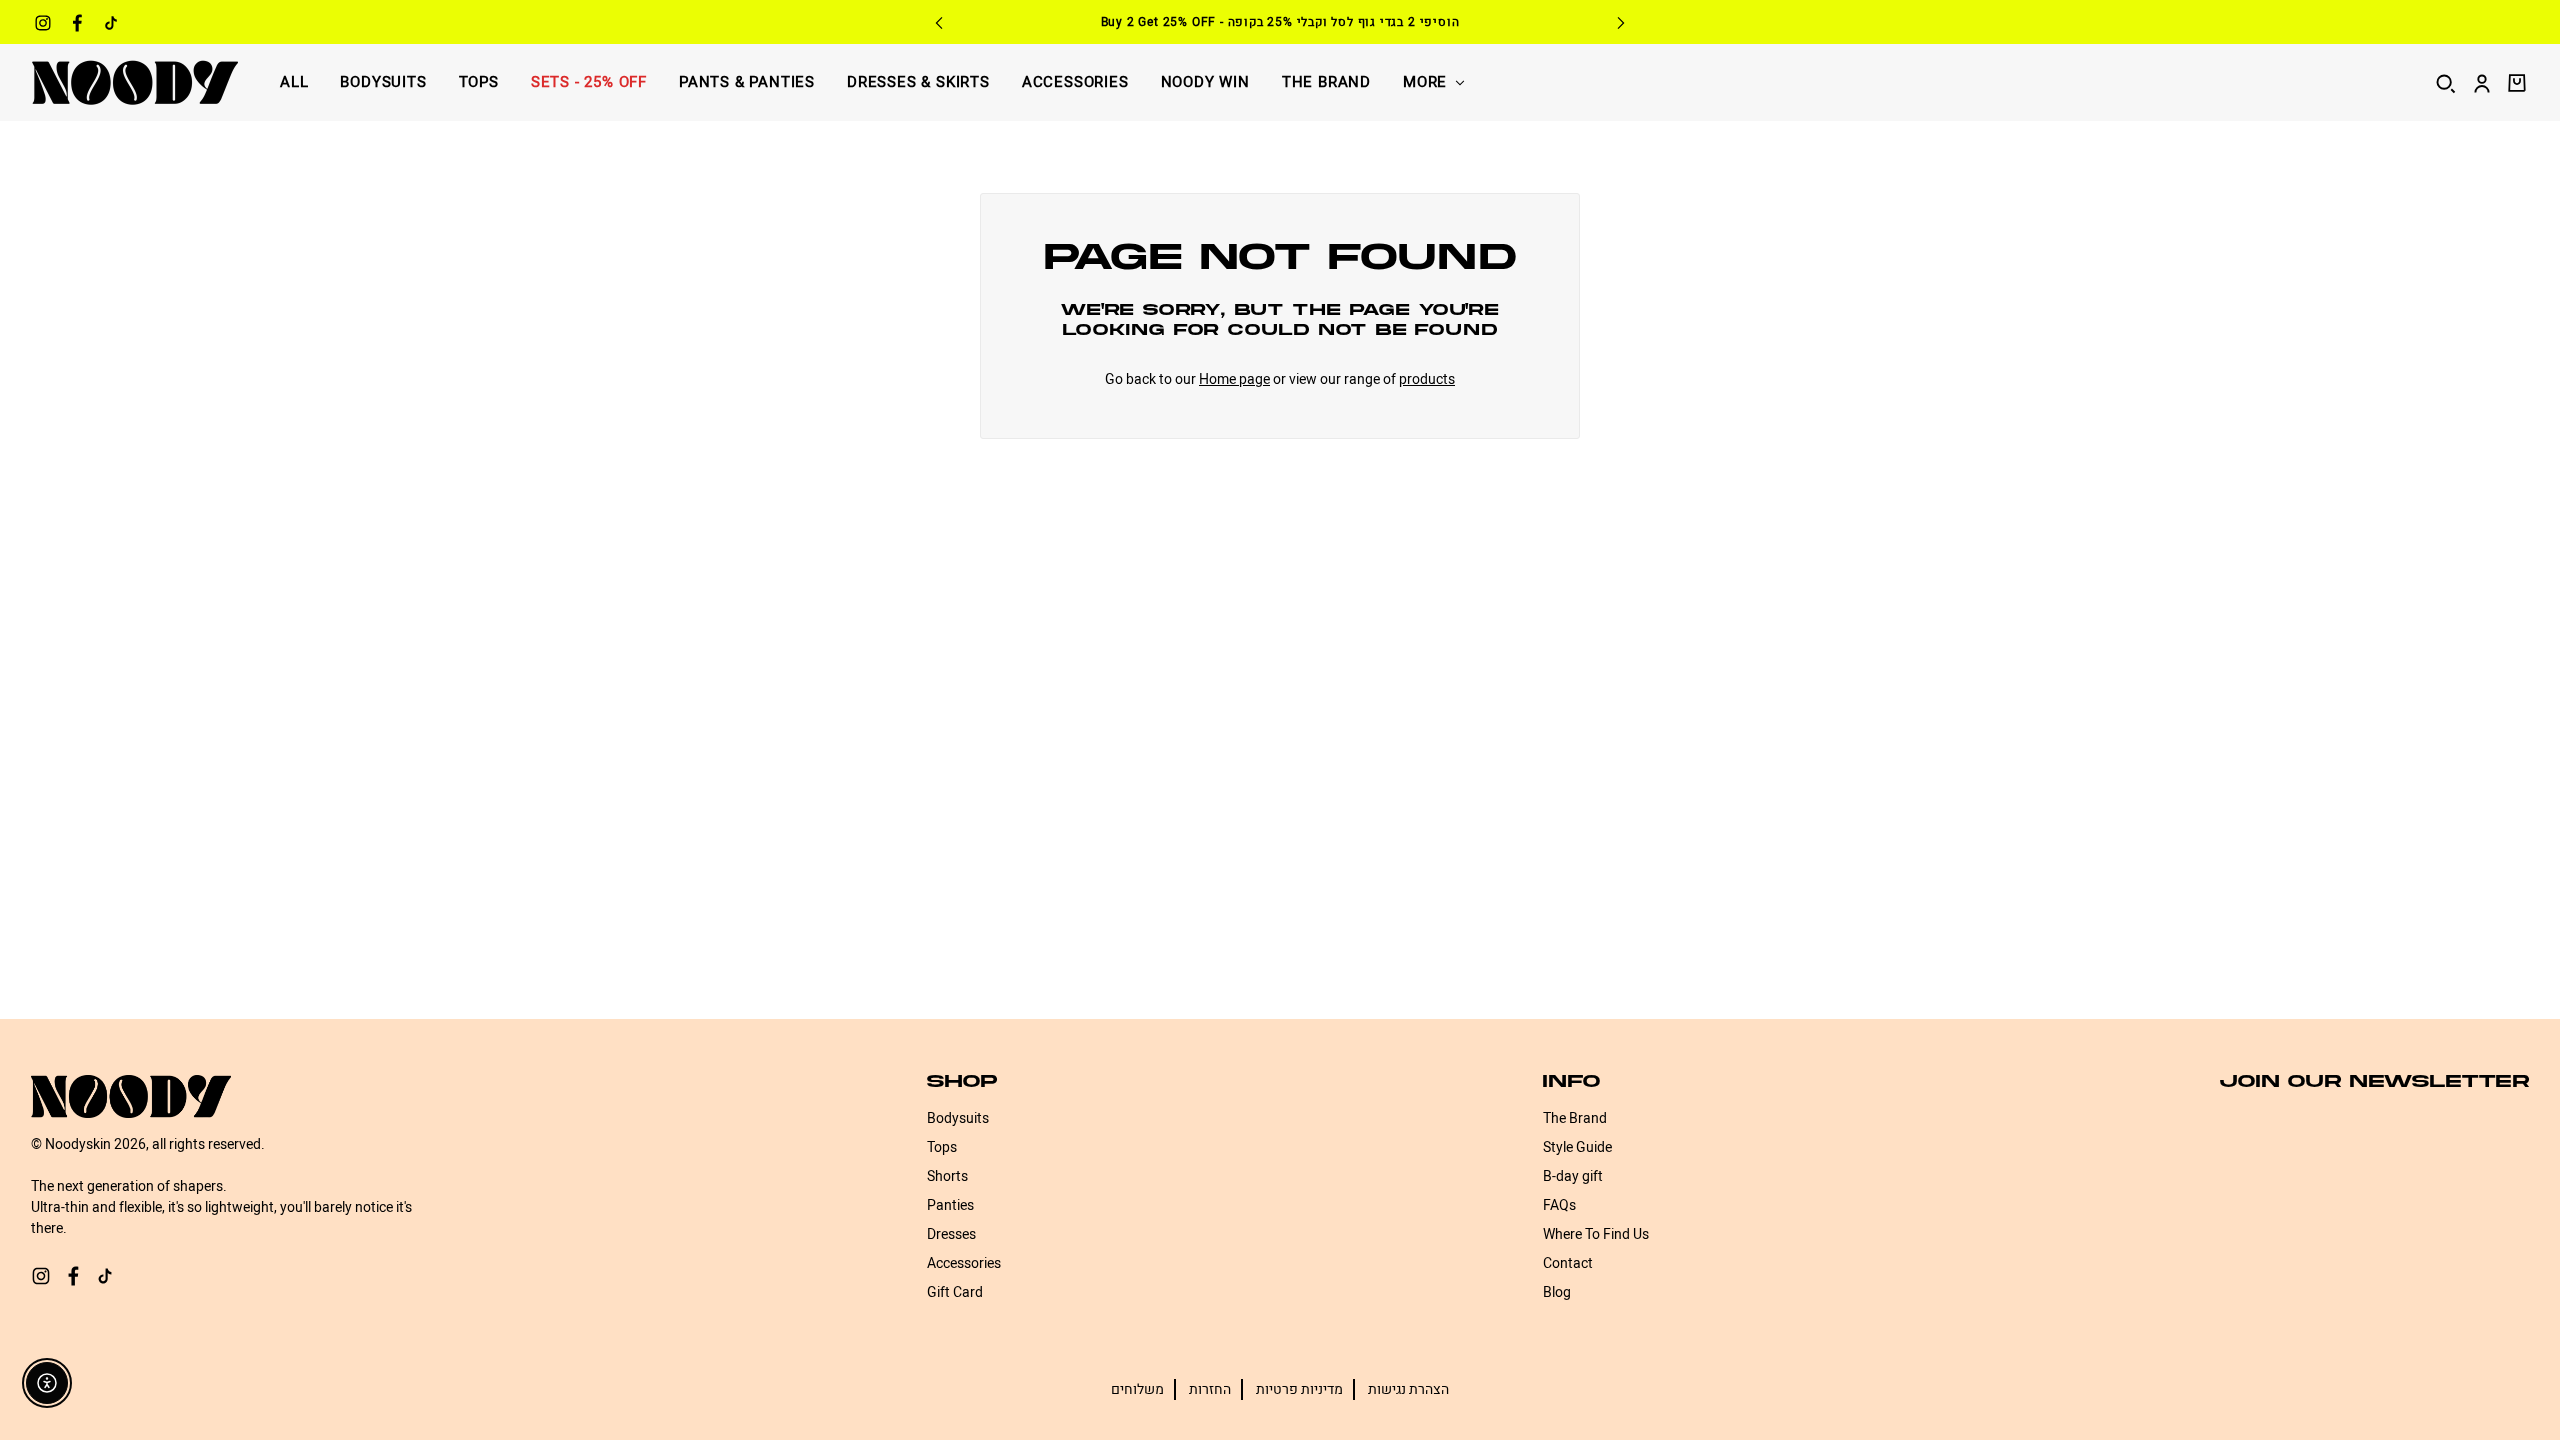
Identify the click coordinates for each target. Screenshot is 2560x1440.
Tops (479, 82)
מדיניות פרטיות (1299, 1389)
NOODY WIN (1205, 82)
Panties (950, 1205)
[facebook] (77, 26)
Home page (1234, 379)
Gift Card (955, 1292)
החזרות (1210, 1389)
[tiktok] (111, 26)
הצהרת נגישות (1408, 1389)
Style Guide (1577, 1147)
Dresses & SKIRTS (918, 82)
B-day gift (1573, 1176)
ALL (294, 82)
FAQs (1559, 1205)
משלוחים (1137, 1389)
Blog (1557, 1292)
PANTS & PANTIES (747, 82)
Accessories (1075, 82)
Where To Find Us (1596, 1234)
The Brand (1326, 82)
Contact (1568, 1263)
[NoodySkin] (135, 82)
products (1427, 379)
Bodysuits (383, 82)
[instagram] (43, 26)
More (1425, 82)
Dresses (951, 1234)
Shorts (947, 1176)
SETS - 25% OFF (589, 82)
